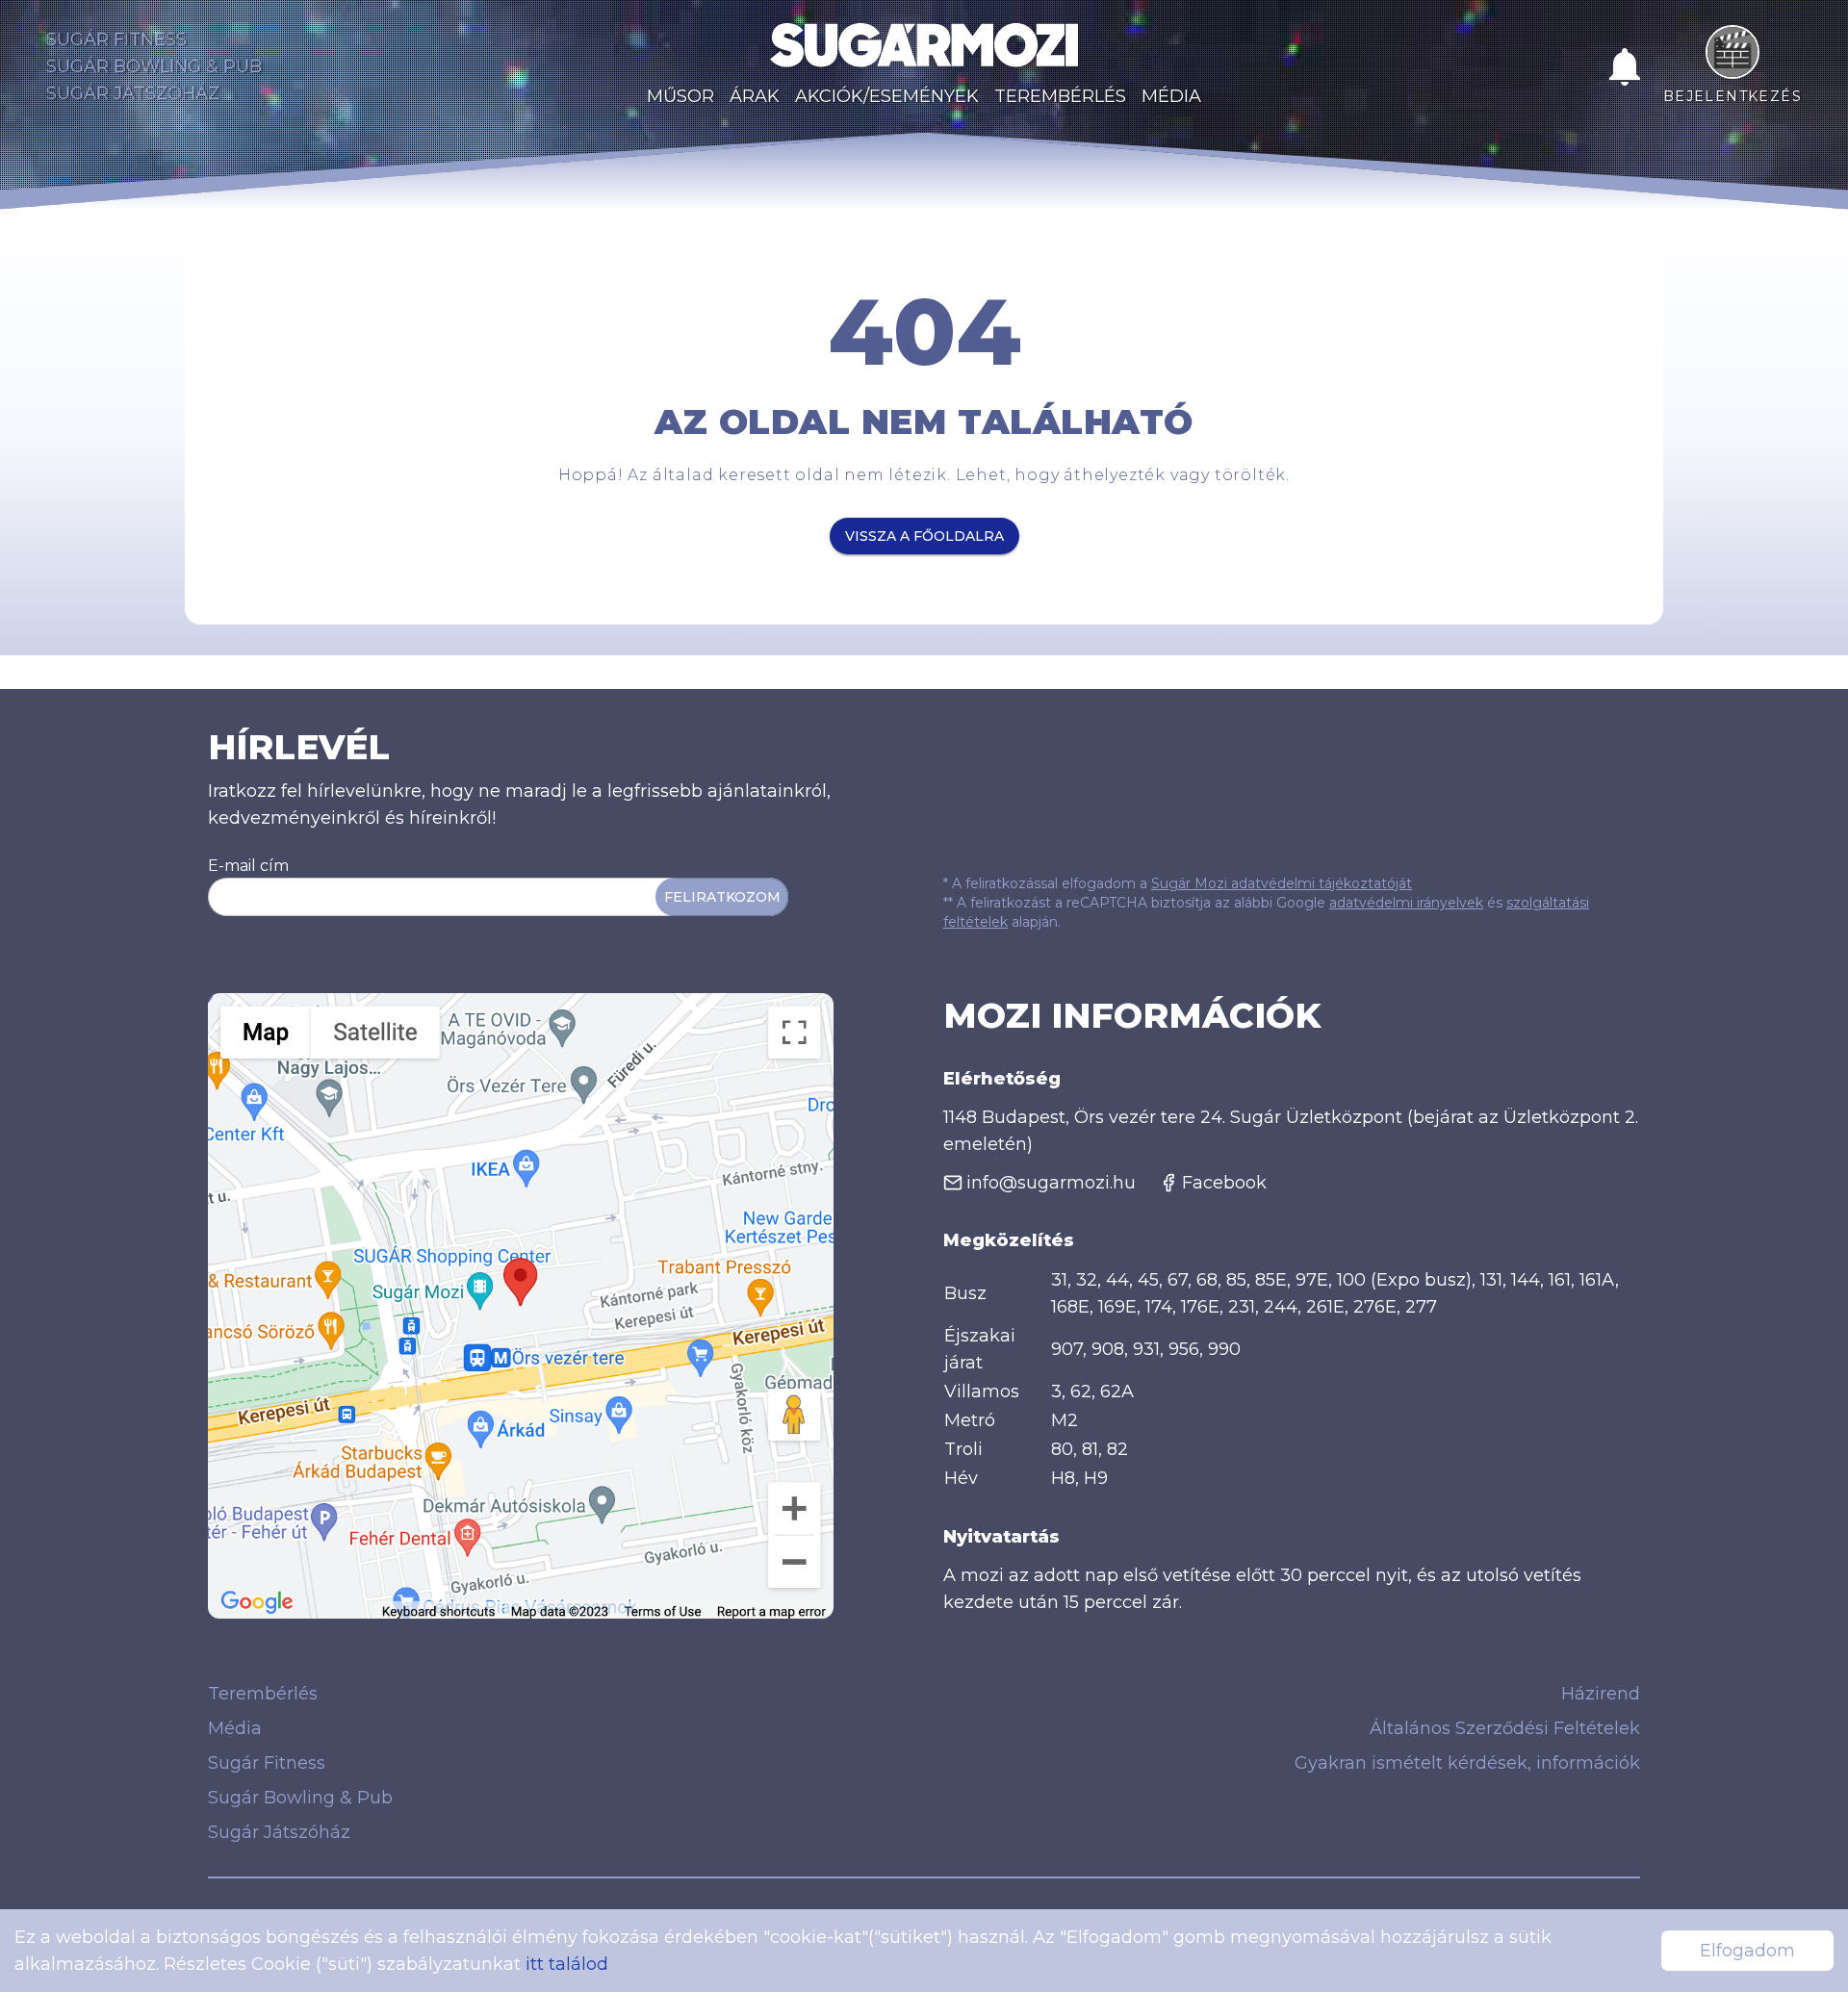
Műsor (680, 96)
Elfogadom (1747, 1951)
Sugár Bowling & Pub (154, 66)
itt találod (567, 1964)
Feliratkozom (722, 897)
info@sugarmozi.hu (1051, 1183)
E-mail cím (248, 866)
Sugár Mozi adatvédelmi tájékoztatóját (1282, 883)
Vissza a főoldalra (924, 536)
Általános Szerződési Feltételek (1505, 1728)
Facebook (1224, 1183)
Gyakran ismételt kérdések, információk (1467, 1763)
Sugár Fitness (116, 39)
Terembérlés (1060, 96)
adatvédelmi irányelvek (1406, 903)
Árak (755, 96)
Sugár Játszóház (133, 93)
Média (1171, 96)
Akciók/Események (887, 96)
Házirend (1601, 1694)
